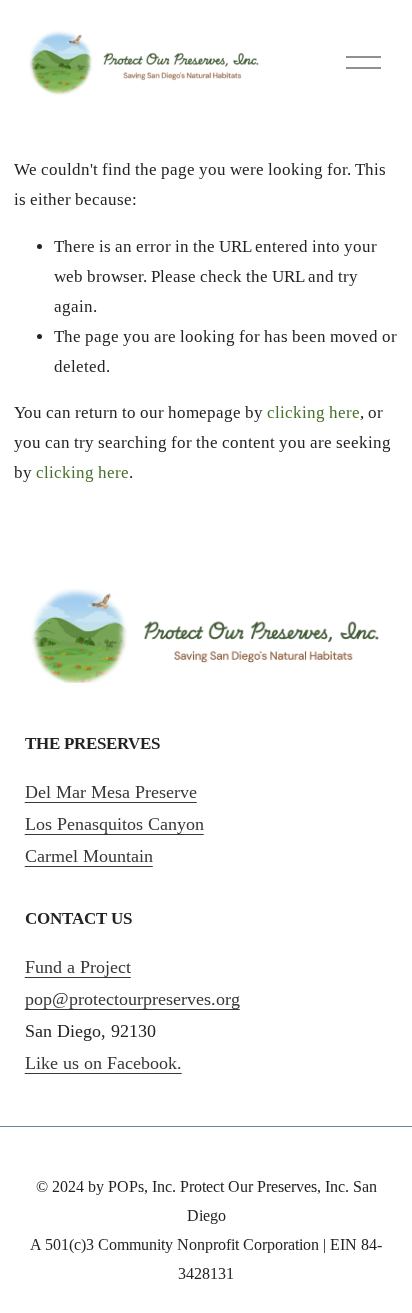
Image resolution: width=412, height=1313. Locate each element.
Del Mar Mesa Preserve (111, 792)
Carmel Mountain (89, 856)
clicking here (313, 412)
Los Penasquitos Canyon (114, 824)
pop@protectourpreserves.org (132, 999)
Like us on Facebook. (103, 1063)
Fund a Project (78, 967)
